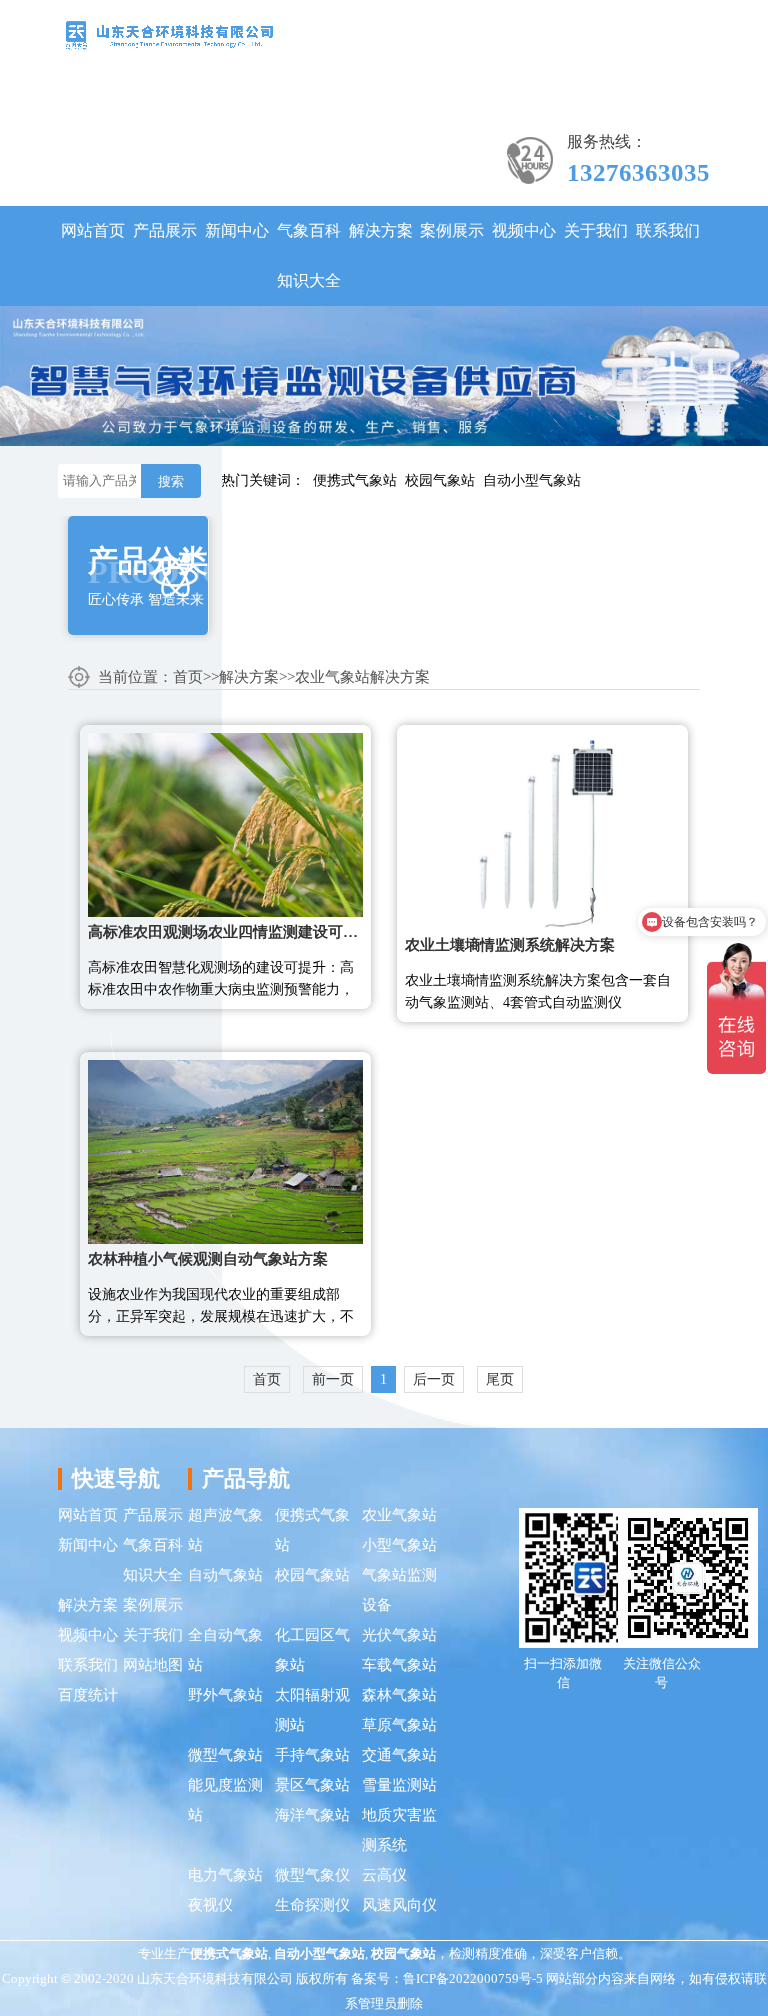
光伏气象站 (399, 1635)
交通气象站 (399, 1755)
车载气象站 (399, 1665)
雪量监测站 (399, 1785)
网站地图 (153, 1665)
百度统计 (88, 1695)
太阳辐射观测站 (312, 1710)
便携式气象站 (355, 480)
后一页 (434, 1379)
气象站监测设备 (399, 1590)
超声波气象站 (225, 1530)
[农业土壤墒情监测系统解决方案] (542, 830)
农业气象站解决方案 (362, 677)
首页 (188, 677)
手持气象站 (312, 1755)
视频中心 (524, 230)
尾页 (500, 1379)
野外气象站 (225, 1695)
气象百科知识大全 (309, 255)
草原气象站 (399, 1725)
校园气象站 (440, 480)
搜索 (171, 481)
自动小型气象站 (532, 480)
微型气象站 (225, 1755)
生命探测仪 (312, 1905)
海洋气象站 (312, 1815)
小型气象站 (399, 1545)
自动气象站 (225, 1575)
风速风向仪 (399, 1905)
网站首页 (93, 230)
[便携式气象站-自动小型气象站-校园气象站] (169, 33)
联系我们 (668, 230)
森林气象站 (399, 1695)
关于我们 (596, 230)
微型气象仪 (312, 1875)
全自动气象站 (225, 1650)
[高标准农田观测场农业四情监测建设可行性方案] (225, 823)
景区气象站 (312, 1785)
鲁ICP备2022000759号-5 (473, 1978)
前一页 (333, 1379)
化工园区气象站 (312, 1650)
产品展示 (165, 230)
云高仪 (384, 1875)
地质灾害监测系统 (399, 1830)
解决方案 (381, 230)
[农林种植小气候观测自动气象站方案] (225, 1150)
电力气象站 (225, 1875)
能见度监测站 (225, 1800)
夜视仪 (210, 1905)
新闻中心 (237, 230)
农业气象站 (399, 1515)
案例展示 (452, 230)
